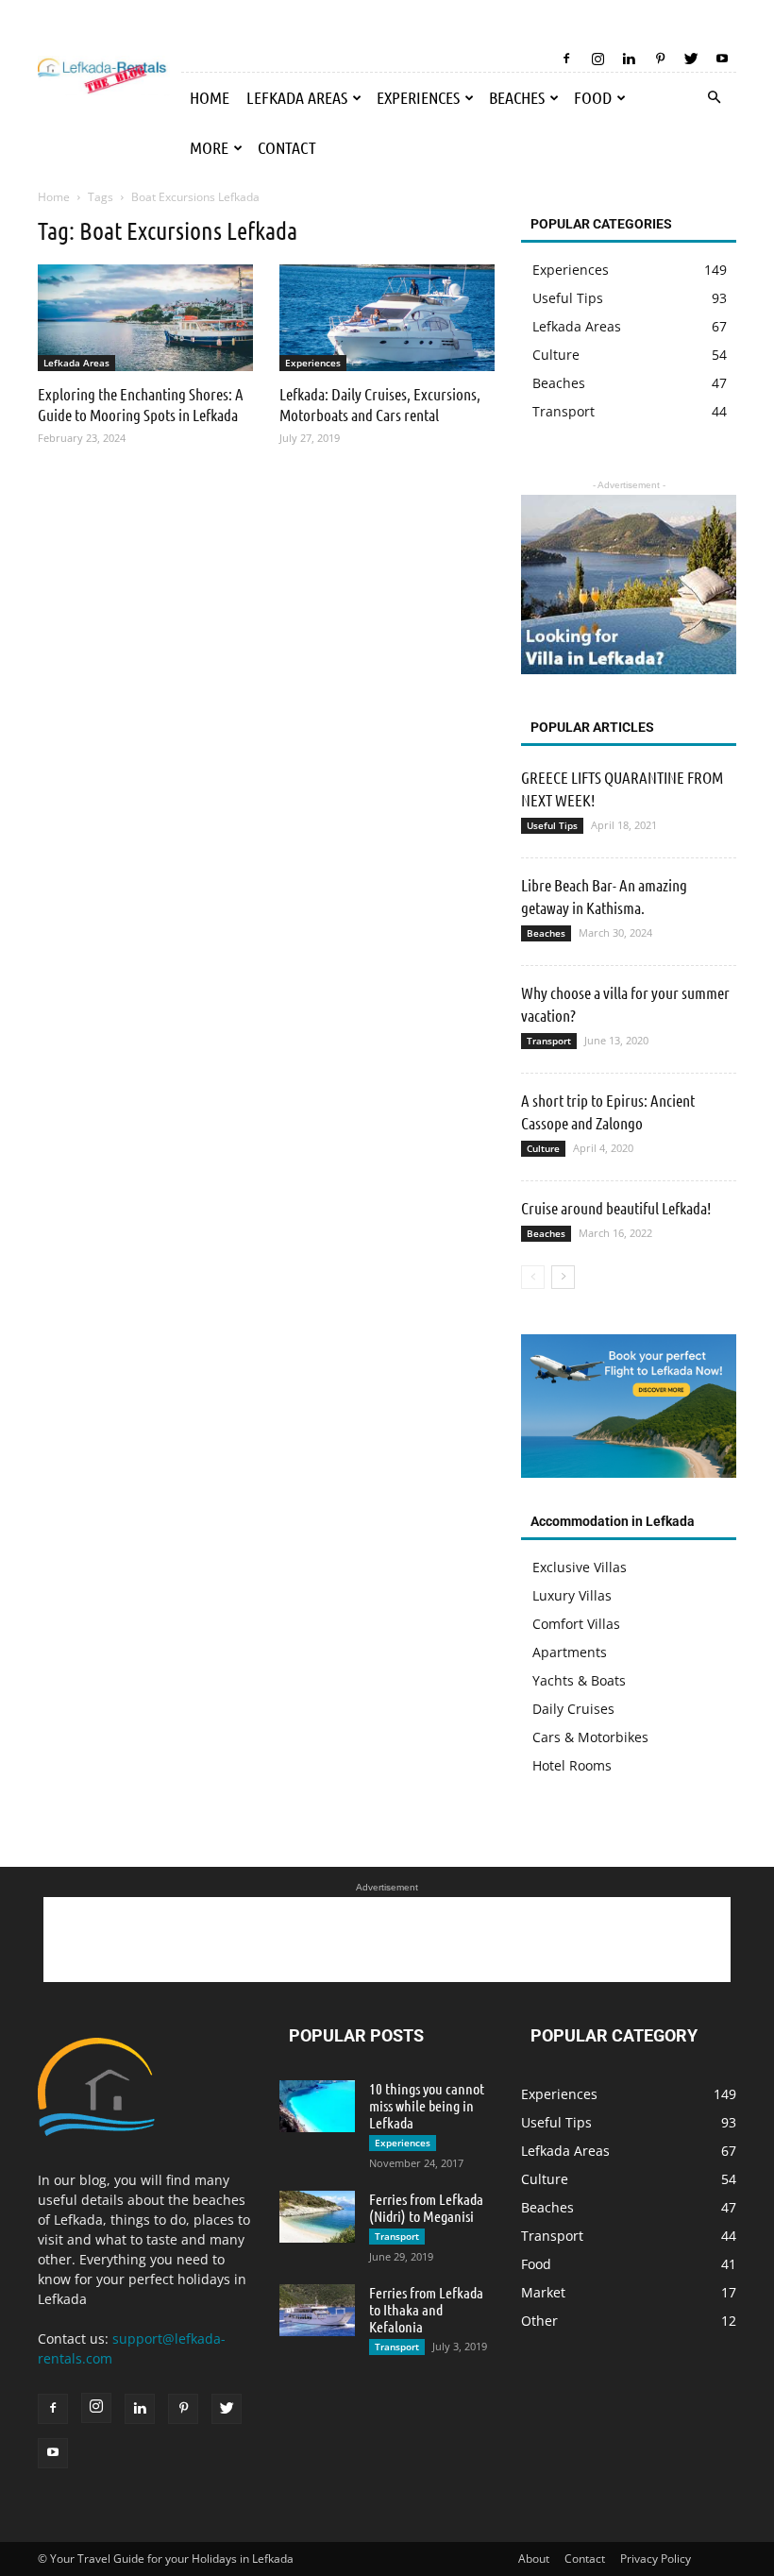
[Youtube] (722, 59)
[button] (714, 98)
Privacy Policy (656, 2559)
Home (210, 97)
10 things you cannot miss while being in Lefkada (427, 2105)
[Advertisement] (387, 1940)
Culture (543, 1148)
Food (593, 97)
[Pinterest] (660, 59)
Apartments (570, 1652)
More (209, 147)
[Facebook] (566, 59)
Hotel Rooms (572, 1765)
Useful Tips (552, 825)
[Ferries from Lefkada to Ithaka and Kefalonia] (317, 2310)
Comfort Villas (576, 1624)
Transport (549, 1041)
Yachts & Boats (579, 1680)
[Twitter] (691, 59)
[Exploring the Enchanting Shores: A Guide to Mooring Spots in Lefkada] (145, 318)
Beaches (517, 97)
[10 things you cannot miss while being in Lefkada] (317, 2106)
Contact (287, 147)
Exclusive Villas (580, 1567)
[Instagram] (597, 59)
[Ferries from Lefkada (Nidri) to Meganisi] (317, 2217)
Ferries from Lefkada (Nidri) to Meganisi (426, 2207)
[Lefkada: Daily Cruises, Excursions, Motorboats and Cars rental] (387, 318)
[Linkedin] (629, 59)
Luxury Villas (572, 1595)
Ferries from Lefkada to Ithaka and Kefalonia (426, 2309)
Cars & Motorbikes (590, 1737)
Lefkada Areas (297, 97)
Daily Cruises (573, 1709)
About (534, 2559)
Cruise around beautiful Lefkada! (616, 1208)
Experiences (418, 97)
